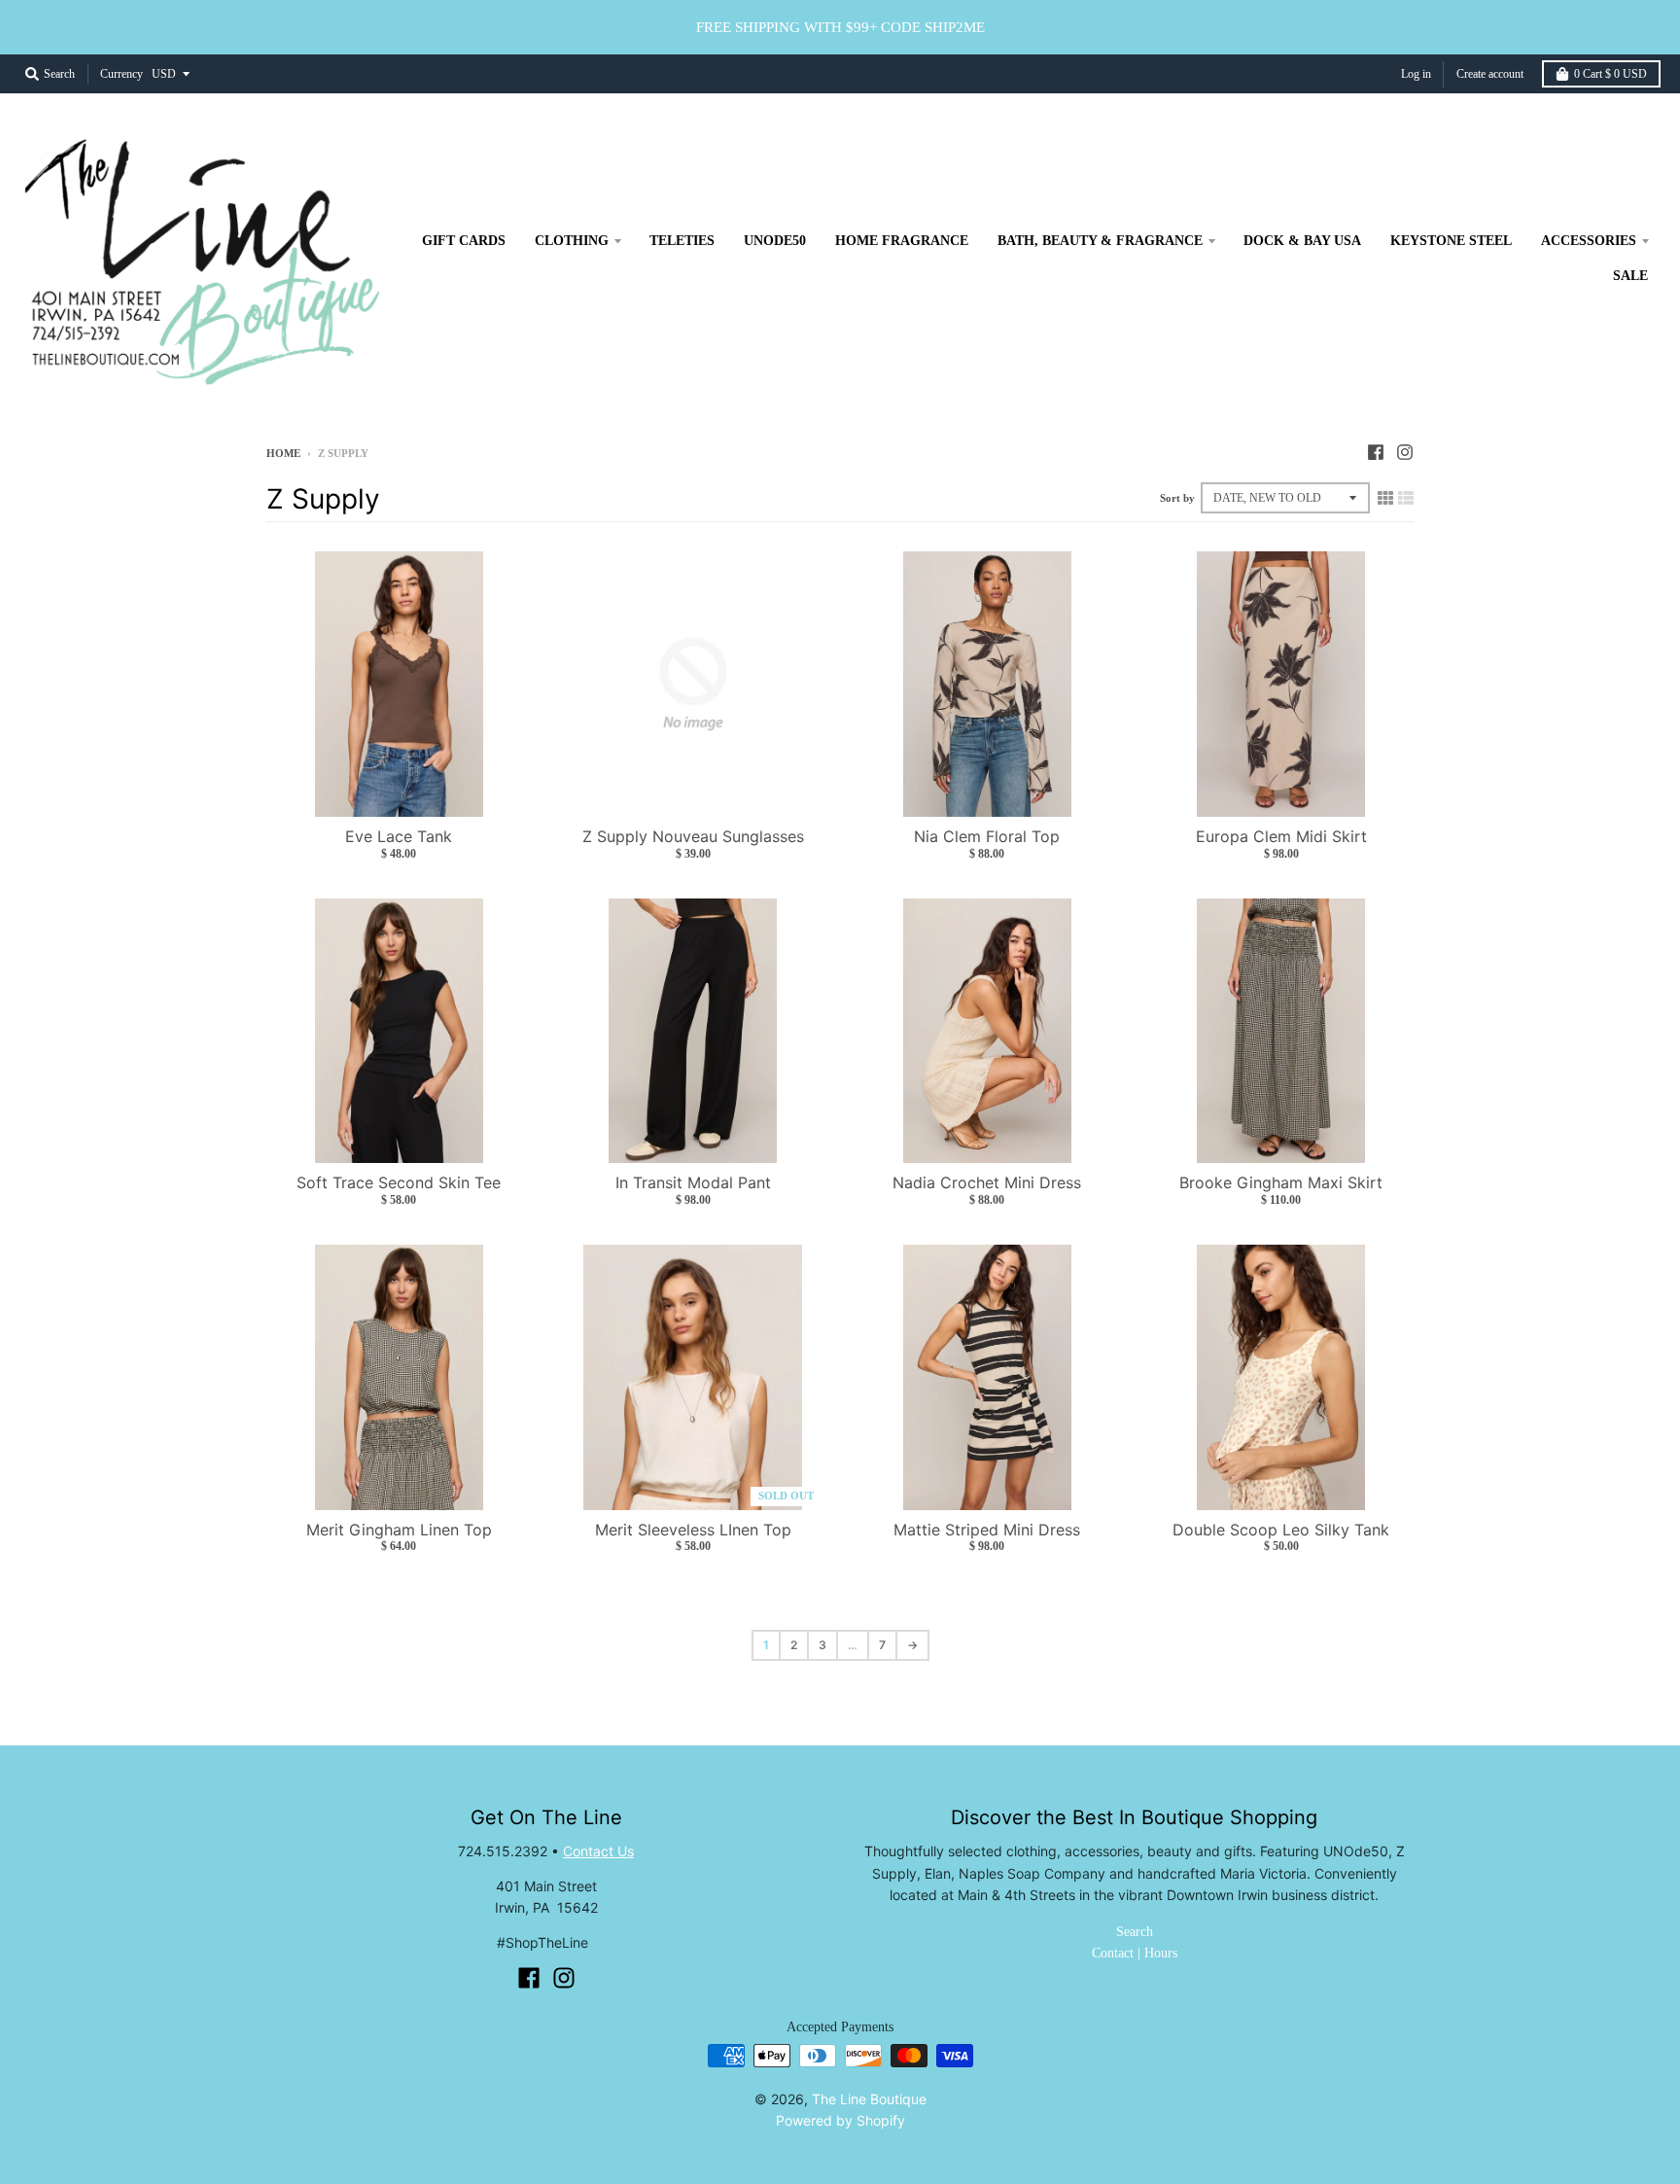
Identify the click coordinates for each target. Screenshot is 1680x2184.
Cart (1610, 74)
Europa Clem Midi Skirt (1281, 836)
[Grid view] (1385, 498)
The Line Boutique (869, 2099)
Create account (1490, 74)
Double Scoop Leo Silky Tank (1281, 1530)
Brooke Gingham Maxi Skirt (1281, 1182)
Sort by (1177, 498)
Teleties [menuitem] (682, 241)
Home (283, 453)
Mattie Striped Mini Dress (987, 1530)
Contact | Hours (1135, 1953)
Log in (1416, 74)
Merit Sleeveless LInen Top (693, 1530)
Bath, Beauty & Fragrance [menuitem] (1100, 241)
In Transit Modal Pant (693, 1182)
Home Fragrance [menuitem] (902, 241)
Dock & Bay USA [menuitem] (1302, 241)
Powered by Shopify (840, 2120)
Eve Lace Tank (399, 836)
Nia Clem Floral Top (987, 836)
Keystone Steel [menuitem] (1451, 241)
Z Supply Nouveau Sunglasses (693, 836)
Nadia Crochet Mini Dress (987, 1182)
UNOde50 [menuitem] (775, 241)
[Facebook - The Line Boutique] (1376, 452)
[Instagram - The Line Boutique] (1405, 452)
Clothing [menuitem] (572, 241)
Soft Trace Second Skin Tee (399, 1182)
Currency (122, 74)
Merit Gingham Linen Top (399, 1530)
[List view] (1406, 498)
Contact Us (598, 1851)
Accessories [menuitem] (1589, 241)
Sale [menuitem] (1630, 276)
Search (1135, 1932)
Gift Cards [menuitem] (464, 241)
